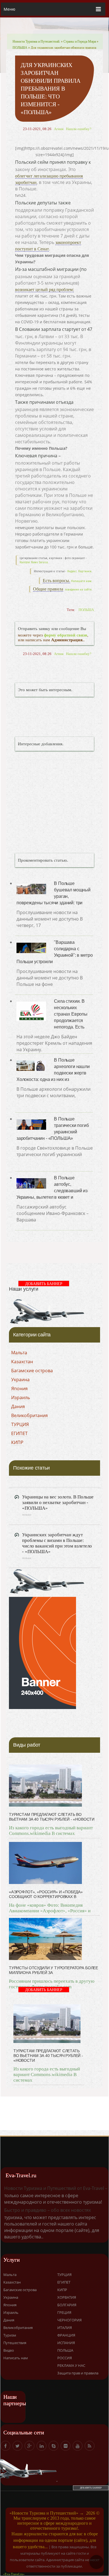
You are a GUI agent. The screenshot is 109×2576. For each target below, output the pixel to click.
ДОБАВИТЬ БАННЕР (44, 1284)
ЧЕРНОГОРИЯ (69, 2320)
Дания (18, 1406)
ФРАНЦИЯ (66, 2335)
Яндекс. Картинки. (80, 571)
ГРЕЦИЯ (64, 2312)
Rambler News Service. (34, 562)
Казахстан (22, 1362)
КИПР (17, 1442)
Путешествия (15, 2343)
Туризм (10, 2335)
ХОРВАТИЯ (67, 2297)
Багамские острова (32, 1371)
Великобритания (29, 1415)
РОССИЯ (65, 2358)
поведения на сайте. (78, 590)
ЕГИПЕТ (19, 1433)
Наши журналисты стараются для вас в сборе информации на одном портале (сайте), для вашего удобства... (55, 2540)
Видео (9, 2350)
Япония (19, 1389)
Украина (20, 1380)
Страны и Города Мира (80, 41)
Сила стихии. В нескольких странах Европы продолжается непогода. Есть (71, 1014)
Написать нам (16, 2358)
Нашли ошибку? (79, 129)
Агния (59, 129)
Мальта (19, 1353)
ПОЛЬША (20, 48)
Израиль (21, 1397)
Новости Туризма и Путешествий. (36, 41)
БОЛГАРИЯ (67, 2305)
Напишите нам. (82, 581)
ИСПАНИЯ (66, 2343)
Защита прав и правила (78, 2373)
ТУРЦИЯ (20, 1424)
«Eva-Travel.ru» (14, 2574)
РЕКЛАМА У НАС (71, 2365)
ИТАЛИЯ (65, 2328)
